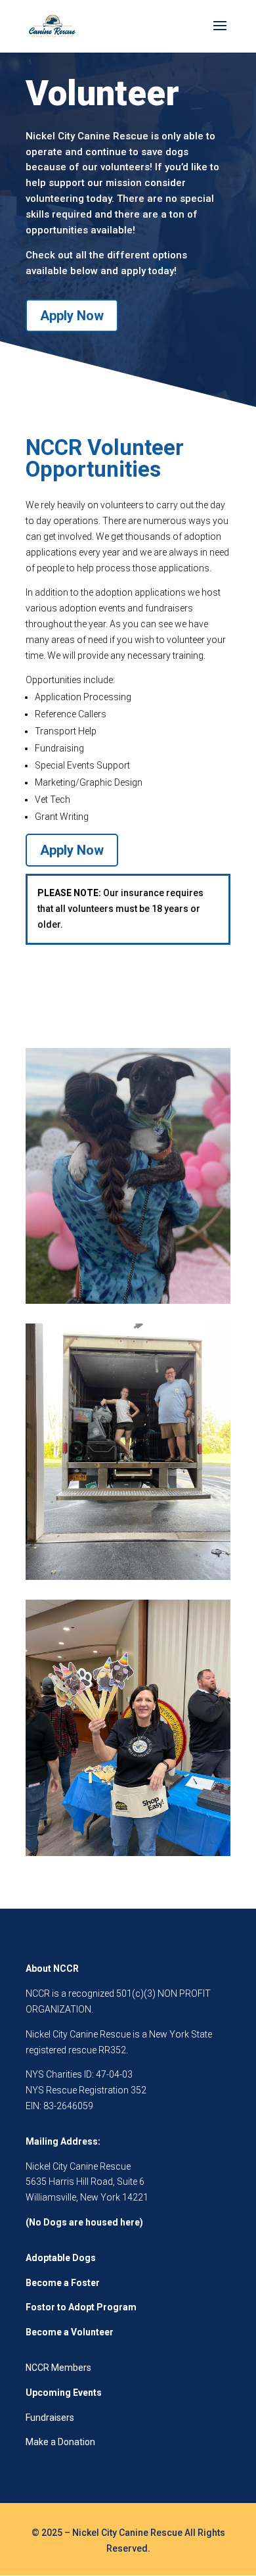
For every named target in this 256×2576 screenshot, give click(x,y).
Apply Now (72, 316)
